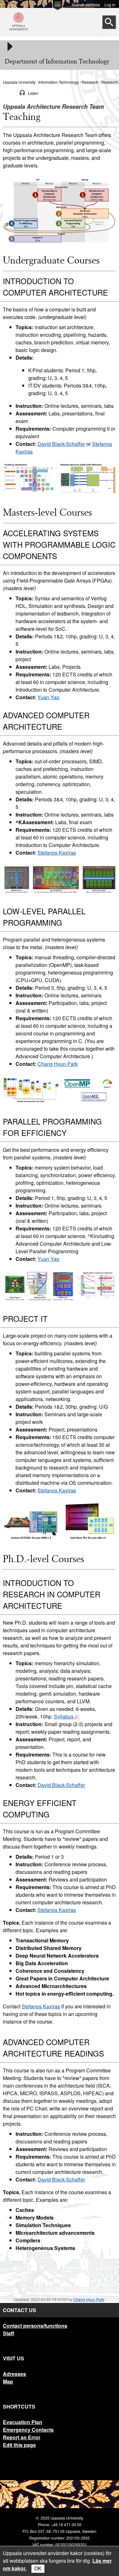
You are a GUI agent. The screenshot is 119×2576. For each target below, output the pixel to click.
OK (38, 2569)
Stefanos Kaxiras (57, 853)
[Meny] (10, 47)
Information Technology (59, 82)
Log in (110, 4)
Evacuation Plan (23, 2422)
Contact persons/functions (35, 2326)
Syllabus (64, 1716)
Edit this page (19, 2445)
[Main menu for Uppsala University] (57, 7)
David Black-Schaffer (61, 444)
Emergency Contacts (28, 2430)
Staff (8, 2333)
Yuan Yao (48, 697)
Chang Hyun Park (58, 1064)
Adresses (14, 2374)
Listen (33, 93)
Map (8, 2381)
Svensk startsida (86, 4)
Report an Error (22, 2437)
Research (90, 82)
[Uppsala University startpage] (19, 33)
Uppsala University (19, 82)
